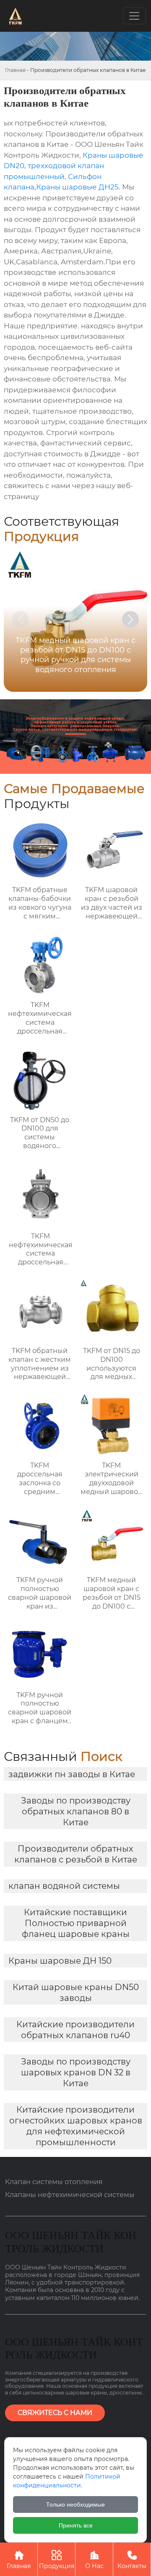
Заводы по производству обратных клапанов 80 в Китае (76, 1811)
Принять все (76, 2525)
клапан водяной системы (64, 1886)
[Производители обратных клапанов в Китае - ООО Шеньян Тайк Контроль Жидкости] (15, 16)
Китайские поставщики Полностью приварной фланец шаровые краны (76, 1923)
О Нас (94, 2560)
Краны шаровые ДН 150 (60, 1961)
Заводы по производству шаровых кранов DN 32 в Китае (76, 2072)
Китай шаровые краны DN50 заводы (76, 1993)
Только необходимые (75, 2504)
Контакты (132, 2560)
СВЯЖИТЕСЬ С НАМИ (55, 2413)
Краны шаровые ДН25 (77, 187)
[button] (130, 619)
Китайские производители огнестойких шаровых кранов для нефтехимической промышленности (76, 2126)
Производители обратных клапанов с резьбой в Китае (76, 1854)
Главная (15, 70)
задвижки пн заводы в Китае (72, 1774)
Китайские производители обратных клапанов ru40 (75, 2030)
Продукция (57, 2560)
